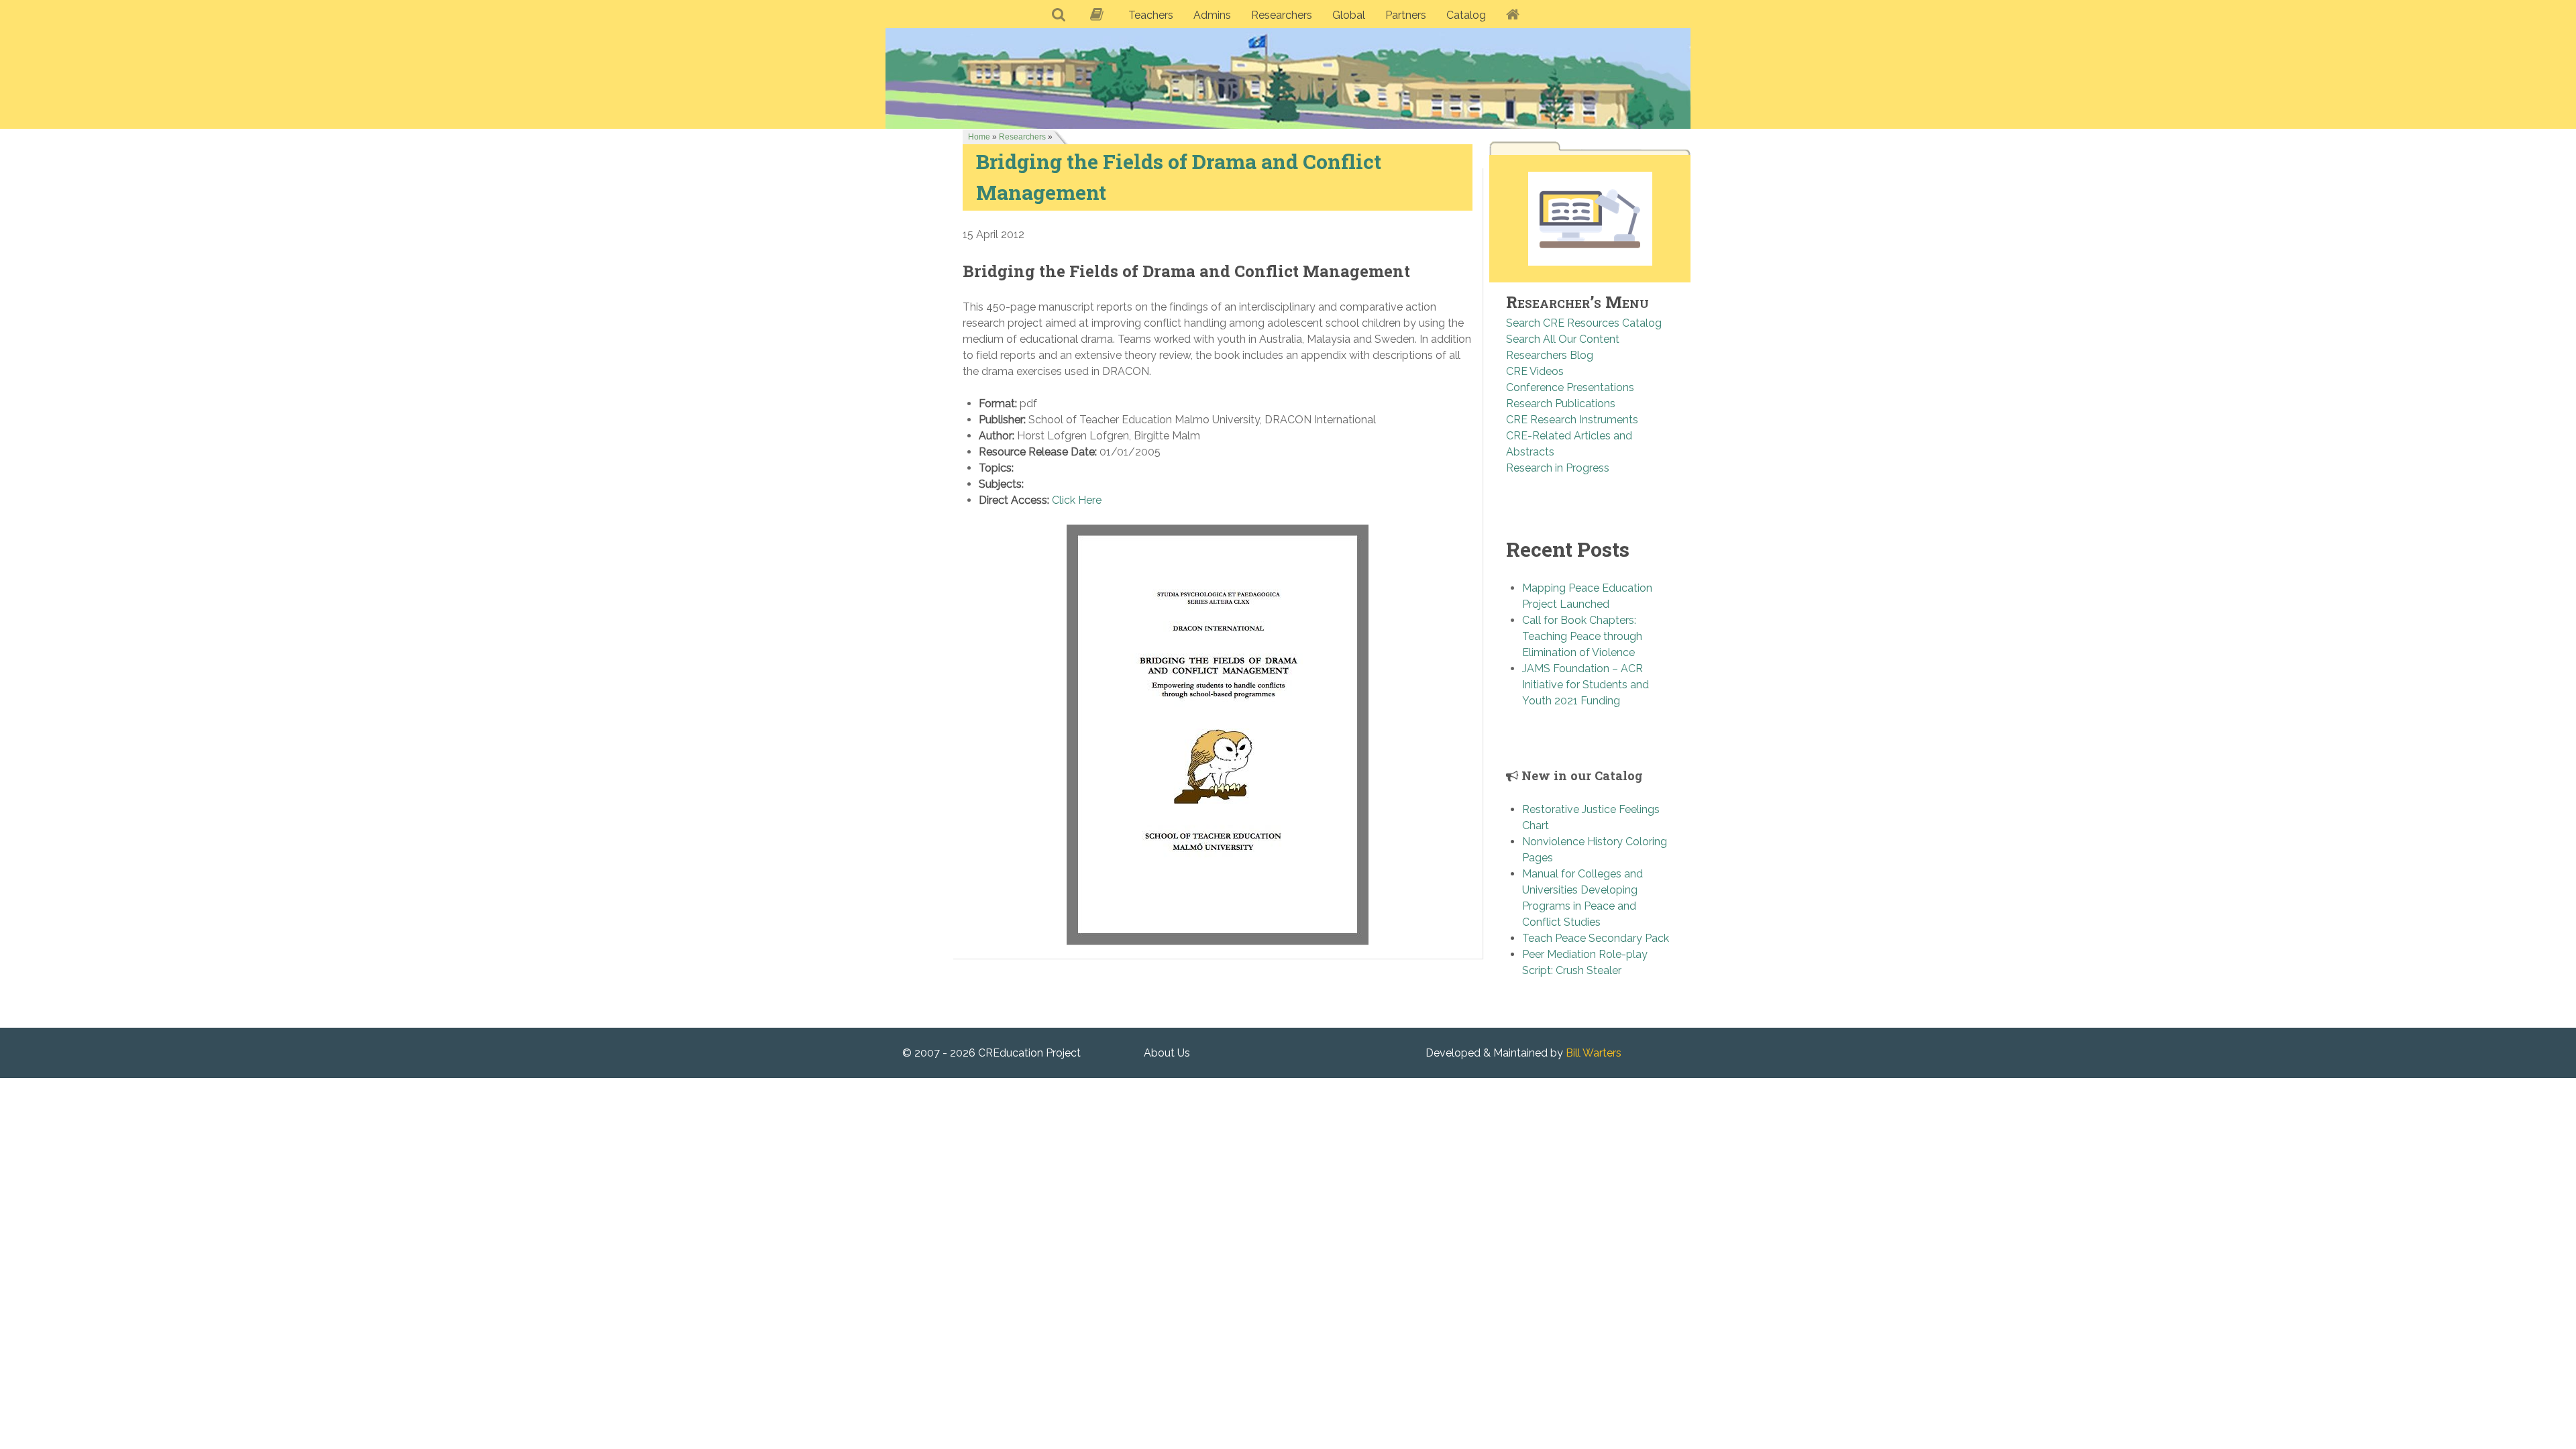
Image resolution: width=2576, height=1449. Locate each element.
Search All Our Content (1563, 339)
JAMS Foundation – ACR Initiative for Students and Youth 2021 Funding (1586, 685)
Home (979, 137)
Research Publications (1561, 404)
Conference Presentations (1570, 387)
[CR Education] (1288, 78)
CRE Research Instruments (1572, 420)
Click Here (1077, 500)
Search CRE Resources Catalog (1584, 323)
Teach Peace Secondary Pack (1596, 938)
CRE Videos (1535, 371)
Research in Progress (1558, 468)
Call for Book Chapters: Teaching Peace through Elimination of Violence (1582, 636)
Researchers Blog (1550, 355)
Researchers (1022, 137)
